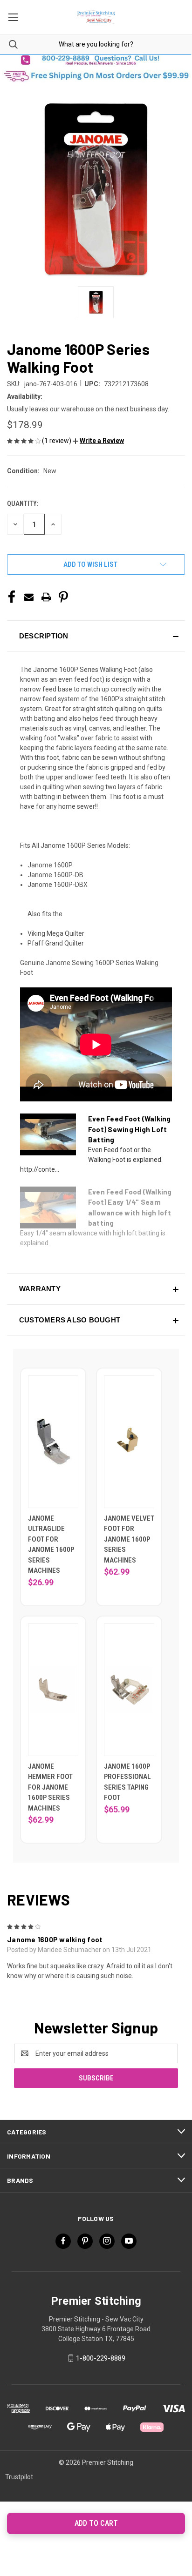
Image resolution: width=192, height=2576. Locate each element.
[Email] (29, 597)
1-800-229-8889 (101, 2358)
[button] (96, 60)
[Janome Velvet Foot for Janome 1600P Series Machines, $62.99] (129, 1442)
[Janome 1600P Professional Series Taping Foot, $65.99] (129, 1690)
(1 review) (57, 441)
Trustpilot (19, 2477)
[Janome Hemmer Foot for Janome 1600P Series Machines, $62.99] (53, 1690)
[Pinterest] (63, 597)
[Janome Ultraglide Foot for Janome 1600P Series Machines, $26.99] (53, 1442)
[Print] (46, 597)
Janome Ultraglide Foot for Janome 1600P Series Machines (51, 1545)
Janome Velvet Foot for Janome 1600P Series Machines (129, 1539)
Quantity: (23, 503)
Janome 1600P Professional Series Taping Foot (127, 1782)
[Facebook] (12, 597)
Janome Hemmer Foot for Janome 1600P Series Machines (50, 1787)
